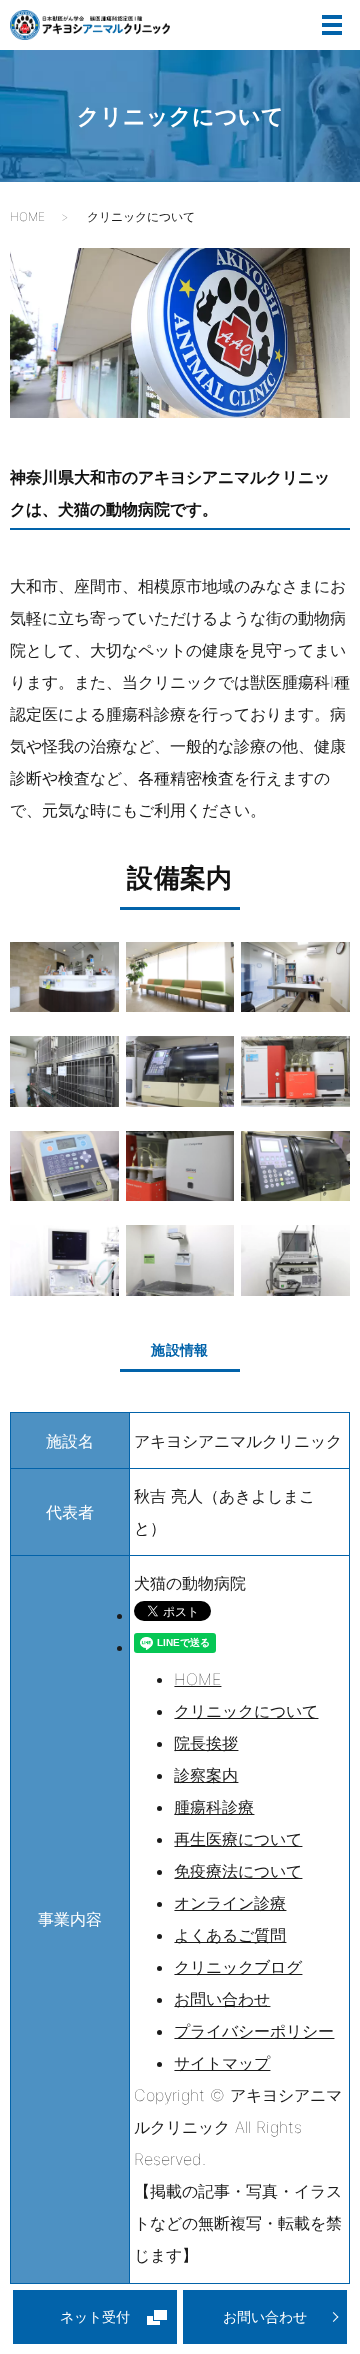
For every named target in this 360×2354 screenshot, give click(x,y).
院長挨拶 (206, 1743)
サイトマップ (222, 2063)
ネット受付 (95, 2316)
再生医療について (238, 1839)
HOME (27, 216)
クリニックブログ (238, 1967)
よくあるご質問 (230, 1935)
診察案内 (206, 1775)
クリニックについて (246, 1711)
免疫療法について (238, 1871)
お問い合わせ (265, 2316)
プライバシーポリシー (254, 2031)
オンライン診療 (230, 1903)
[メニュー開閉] (332, 25)
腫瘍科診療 (214, 1807)
